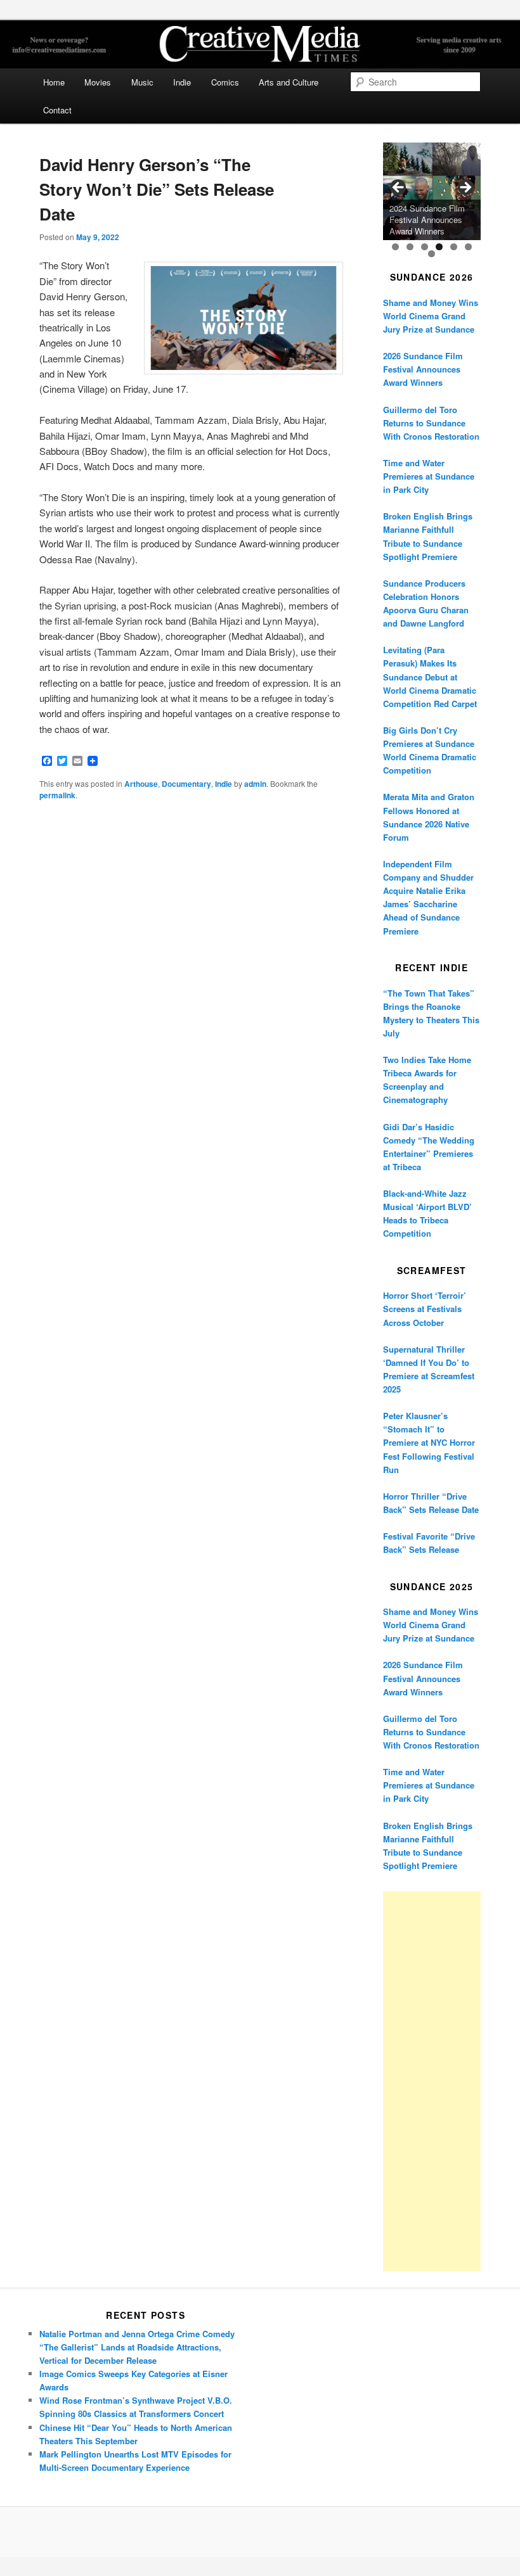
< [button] (399, 188)
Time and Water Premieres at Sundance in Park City (429, 476)
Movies (98, 82)
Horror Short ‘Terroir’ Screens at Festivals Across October (425, 1309)
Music (142, 82)
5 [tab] (454, 247)
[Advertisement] (432, 2081)
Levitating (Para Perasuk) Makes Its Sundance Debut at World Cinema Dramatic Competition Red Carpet (430, 677)
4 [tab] (439, 247)
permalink (57, 795)
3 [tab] (425, 247)
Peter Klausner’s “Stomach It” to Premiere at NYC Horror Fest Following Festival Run (429, 1443)
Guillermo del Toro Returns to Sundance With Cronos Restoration (431, 423)
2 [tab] (410, 247)
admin (255, 784)
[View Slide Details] (432, 191)
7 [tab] (432, 254)
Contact (57, 110)
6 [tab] (468, 247)
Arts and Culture (289, 82)
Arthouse (141, 784)
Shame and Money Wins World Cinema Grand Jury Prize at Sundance (431, 316)
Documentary (186, 784)
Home (54, 82)
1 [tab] (395, 247)
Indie (182, 82)
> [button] (465, 188)
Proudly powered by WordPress (260, 2532)
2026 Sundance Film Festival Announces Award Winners (423, 369)
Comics (225, 82)
